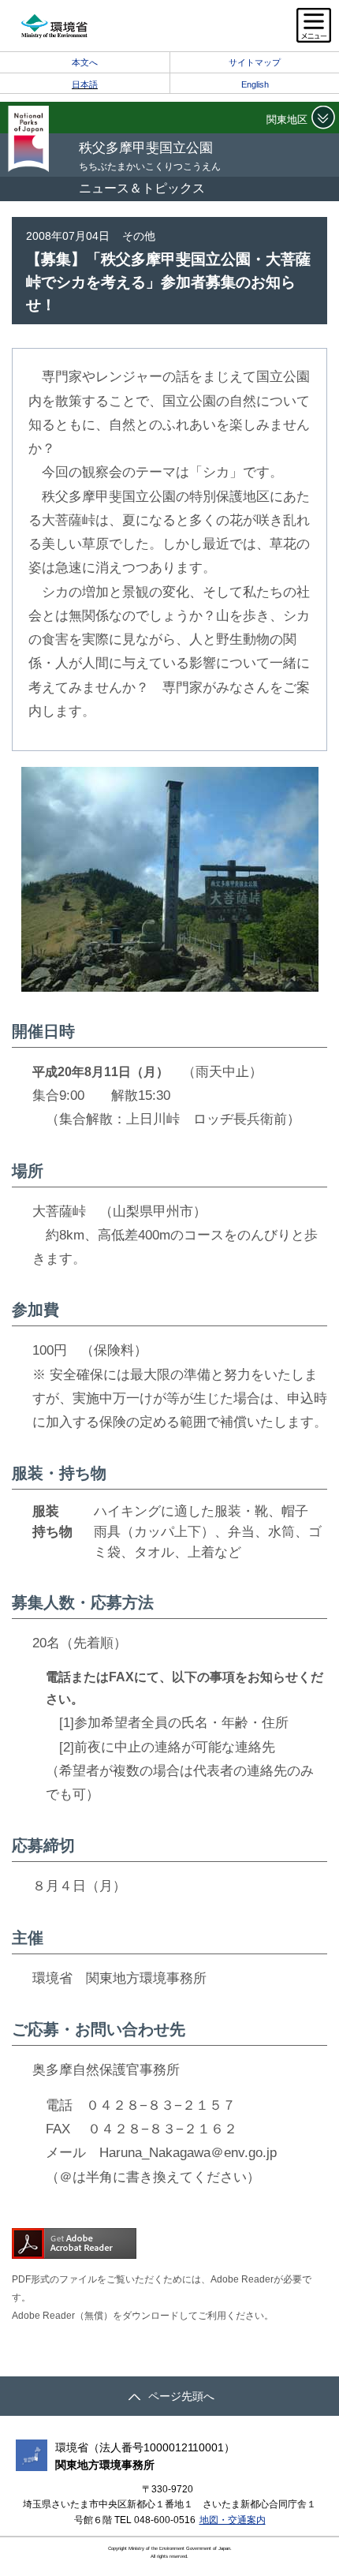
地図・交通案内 (233, 2520)
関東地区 (287, 120)
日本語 (85, 84)
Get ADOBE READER (74, 2243)
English (255, 84)
